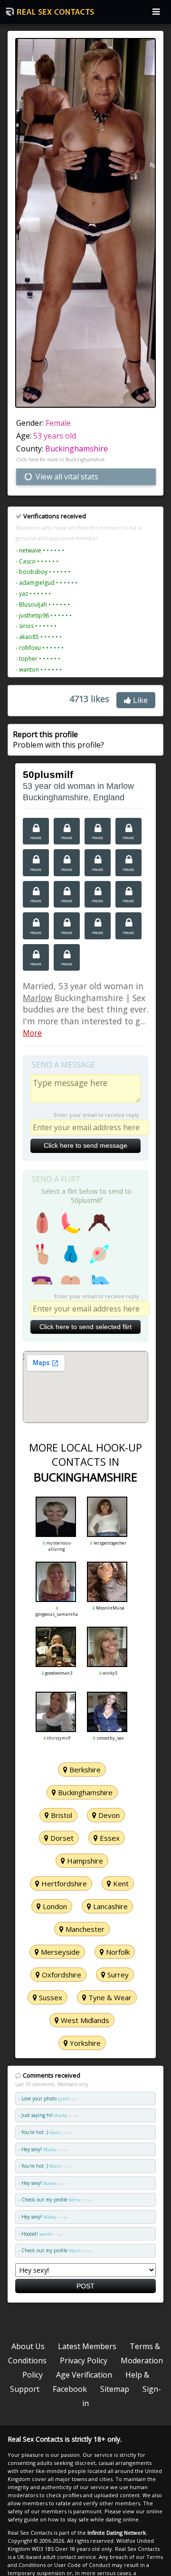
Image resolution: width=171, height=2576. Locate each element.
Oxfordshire (61, 1975)
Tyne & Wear (109, 1997)
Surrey (117, 1975)
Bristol (61, 1815)
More (32, 1033)
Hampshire (84, 1861)
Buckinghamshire (76, 449)
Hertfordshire (63, 1883)
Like (139, 700)
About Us (28, 2346)
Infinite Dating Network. (117, 2533)
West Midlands (84, 2020)
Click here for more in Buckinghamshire (60, 459)
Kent (120, 1883)
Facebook (70, 2389)
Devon (108, 1815)
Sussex (50, 1997)
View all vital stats (66, 477)
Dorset (61, 1838)
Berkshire (84, 1770)
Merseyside (59, 1952)
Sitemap (115, 2389)
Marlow (38, 998)
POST (85, 2286)
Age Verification (84, 2375)
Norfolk (117, 1952)
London (54, 1906)
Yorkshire (84, 2043)
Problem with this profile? (58, 740)
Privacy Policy (84, 2361)
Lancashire (109, 1906)
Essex (109, 1838)
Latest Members (87, 2346)
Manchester (84, 1929)
